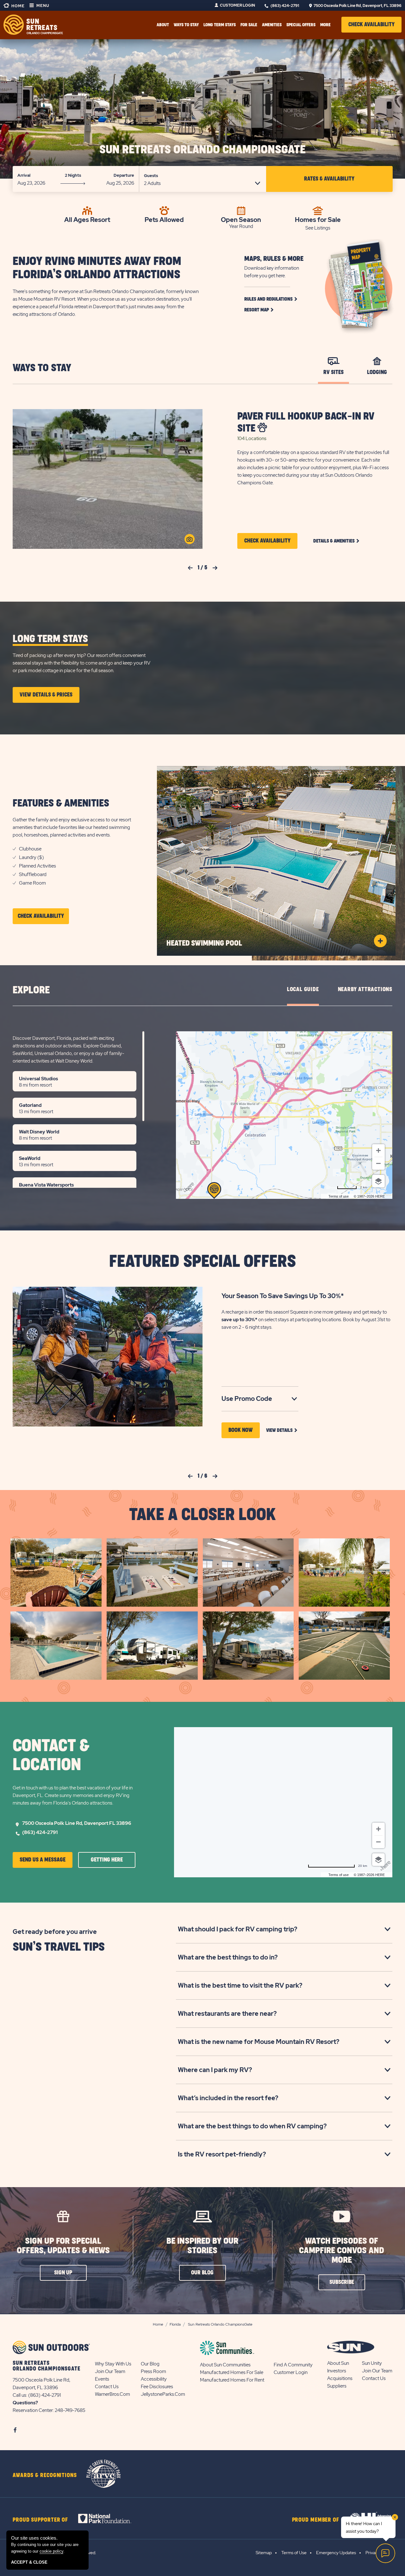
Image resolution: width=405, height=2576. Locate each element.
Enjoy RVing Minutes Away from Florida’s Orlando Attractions (97, 268)
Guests (151, 176)
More (325, 25)
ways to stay (186, 25)
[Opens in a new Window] (110, 2518)
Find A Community (293, 2365)
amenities (272, 25)
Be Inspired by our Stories (202, 2246)
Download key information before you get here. (272, 272)
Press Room (153, 2371)
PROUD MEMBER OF (316, 2520)
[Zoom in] (378, 1150)
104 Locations (252, 439)
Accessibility (154, 2379)
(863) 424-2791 (285, 6)
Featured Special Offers (202, 1262)
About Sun (338, 2363)
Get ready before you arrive (55, 1932)
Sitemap (264, 2553)
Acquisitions (340, 2378)
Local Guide (303, 990)
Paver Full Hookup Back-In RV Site (306, 423)
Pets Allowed (164, 219)
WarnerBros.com (112, 2394)
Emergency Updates (336, 2553)
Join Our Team (110, 2371)
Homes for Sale (318, 219)
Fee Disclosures (157, 2387)
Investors (337, 2371)
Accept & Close (29, 2562)
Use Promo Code (257, 1399)
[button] (371, 25)
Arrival (24, 175)
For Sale (249, 25)
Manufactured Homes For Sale (232, 2372)
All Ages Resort (87, 219)
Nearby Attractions (365, 990)
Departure (124, 175)
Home (18, 6)
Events (102, 2379)
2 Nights (73, 175)
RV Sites (333, 372)
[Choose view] (378, 1181)
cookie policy (51, 2551)
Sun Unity (372, 2363)
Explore (31, 990)
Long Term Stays (220, 25)
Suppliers (337, 2386)
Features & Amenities (61, 803)
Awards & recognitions (45, 2475)
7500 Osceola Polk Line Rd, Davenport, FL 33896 (358, 6)
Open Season (241, 219)
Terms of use (339, 1196)
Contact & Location (51, 1756)
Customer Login (237, 5)
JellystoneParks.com (163, 2394)
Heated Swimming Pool (204, 943)
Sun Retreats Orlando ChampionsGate (202, 150)
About (163, 25)
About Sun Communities (225, 2365)
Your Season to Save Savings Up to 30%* (283, 1296)
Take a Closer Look (202, 1515)
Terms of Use (294, 2553)
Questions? (25, 2403)
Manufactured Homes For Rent (232, 2380)
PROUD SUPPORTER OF (40, 2520)
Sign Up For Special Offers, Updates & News (63, 2246)
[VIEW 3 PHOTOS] (190, 539)
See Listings (318, 228)
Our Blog (150, 2364)
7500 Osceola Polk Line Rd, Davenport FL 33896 (77, 1823)
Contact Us (107, 2387)
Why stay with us (113, 2364)
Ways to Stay (42, 368)
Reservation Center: (33, 2410)
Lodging (377, 372)
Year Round (241, 226)
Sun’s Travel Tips (59, 1947)
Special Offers (301, 25)
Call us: (20, 2395)
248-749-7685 (70, 2410)
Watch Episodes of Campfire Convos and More (342, 2251)
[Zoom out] (378, 1163)
